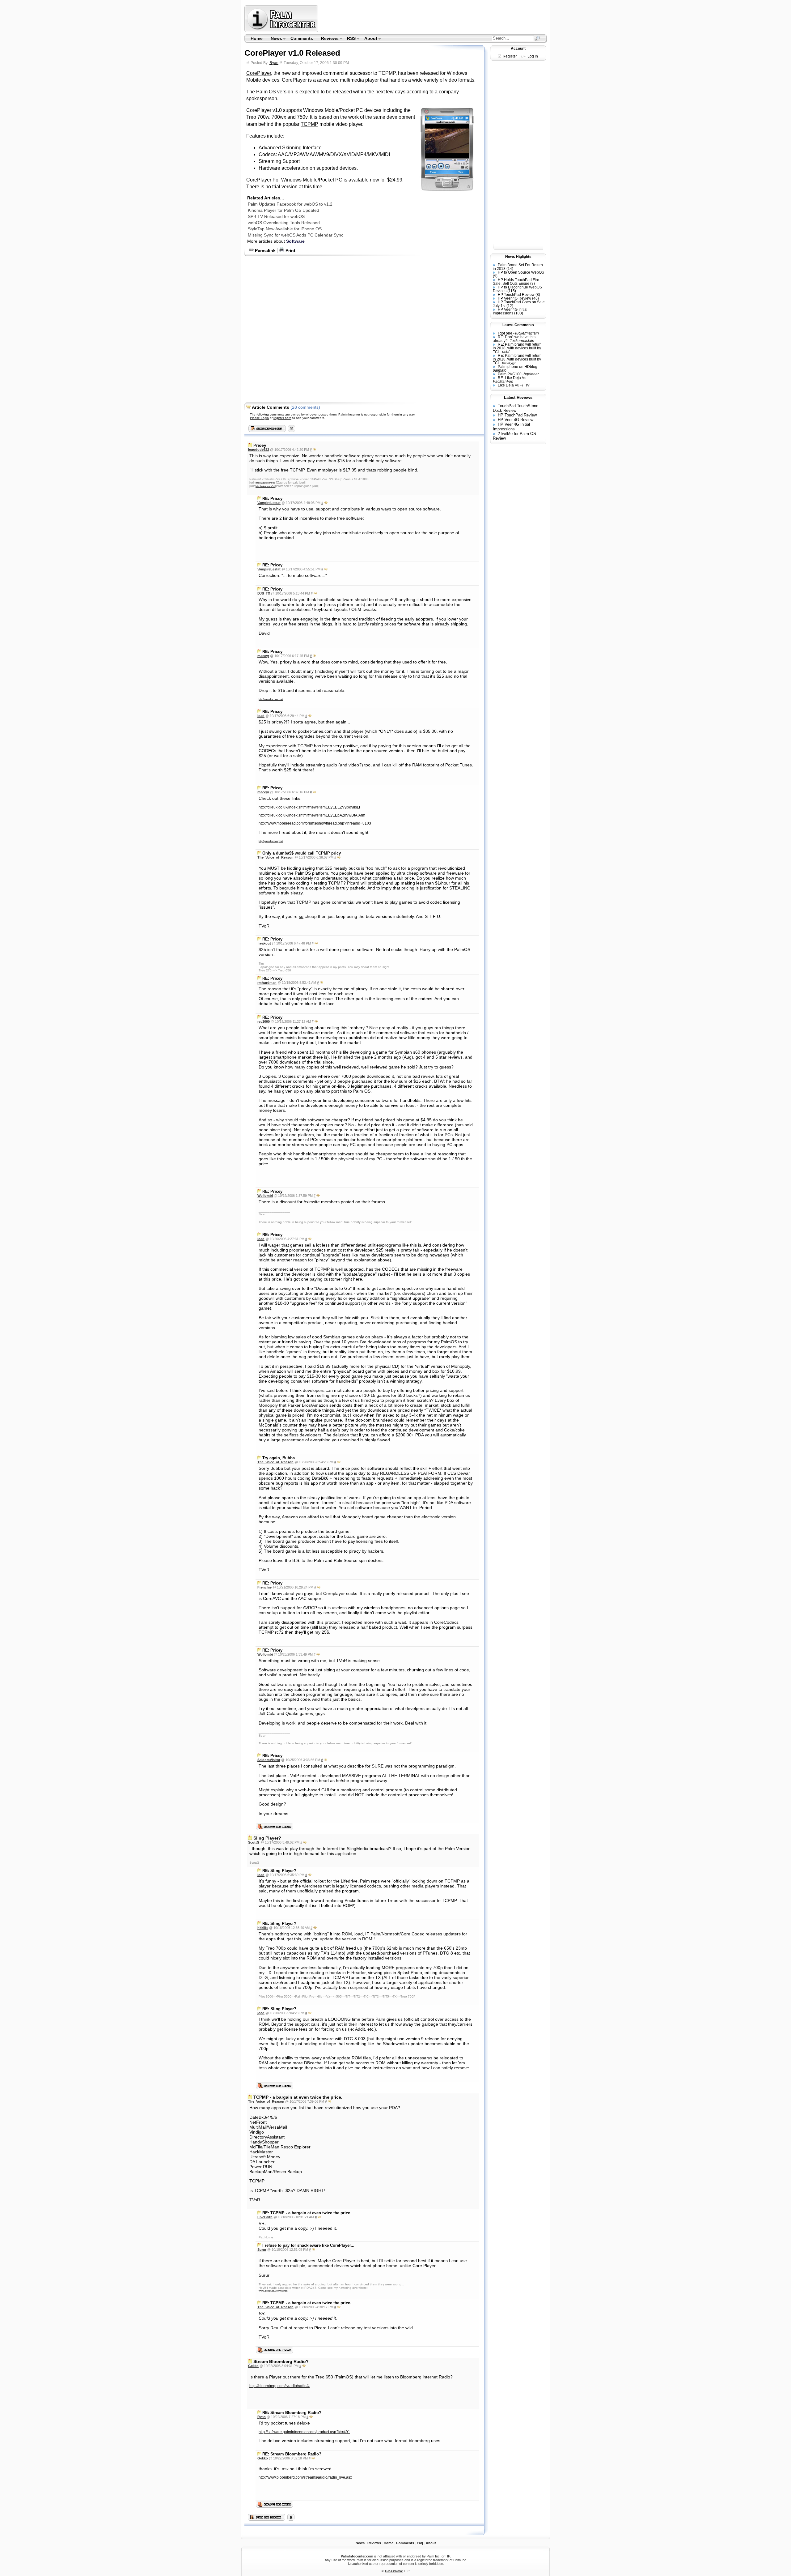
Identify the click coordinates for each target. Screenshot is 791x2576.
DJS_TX (264, 593)
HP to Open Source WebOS (521, 272)
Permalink (265, 250)
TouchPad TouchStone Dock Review (516, 408)
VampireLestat (269, 503)
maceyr (263, 656)
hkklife (263, 1928)
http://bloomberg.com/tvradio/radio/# (279, 2386)
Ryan (274, 63)
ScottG (254, 1842)
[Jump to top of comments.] (291, 2519)
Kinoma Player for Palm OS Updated (283, 210)
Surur (262, 2250)
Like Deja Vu (509, 385)
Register (510, 56)
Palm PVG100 (510, 374)
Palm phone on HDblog (518, 367)
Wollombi (265, 1196)
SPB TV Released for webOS (276, 216)
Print (290, 250)
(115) (512, 291)
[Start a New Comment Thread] (267, 2519)
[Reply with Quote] (314, 450)
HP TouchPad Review (516, 295)
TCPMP (309, 124)
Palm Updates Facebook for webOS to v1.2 (290, 204)
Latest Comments (518, 325)
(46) (535, 298)
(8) (538, 295)
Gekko (253, 2366)
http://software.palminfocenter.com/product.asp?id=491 (304, 2432)
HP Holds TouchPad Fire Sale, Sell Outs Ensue (516, 282)
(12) (510, 306)
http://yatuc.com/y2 (265, 486)
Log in (533, 56)
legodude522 (259, 450)
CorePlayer (259, 73)
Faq (420, 2543)
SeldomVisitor (269, 1760)
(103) (519, 313)
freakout (264, 943)
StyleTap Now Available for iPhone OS (285, 229)
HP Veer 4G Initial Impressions (510, 311)
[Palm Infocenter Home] (282, 31)
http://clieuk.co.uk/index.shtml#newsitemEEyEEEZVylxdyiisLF (310, 807)
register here (282, 418)
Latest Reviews (518, 397)
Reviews (328, 39)
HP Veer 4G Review (514, 298)
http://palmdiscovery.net (271, 699)
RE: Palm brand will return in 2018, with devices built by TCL (517, 348)
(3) (533, 284)
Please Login (259, 418)
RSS (350, 39)
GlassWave (394, 2571)
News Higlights (518, 257)
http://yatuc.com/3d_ (266, 483)
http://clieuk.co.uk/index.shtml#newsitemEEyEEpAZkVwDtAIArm (312, 815)
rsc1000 (264, 1021)
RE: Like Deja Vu (512, 378)
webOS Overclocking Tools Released (284, 223)
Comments (302, 38)
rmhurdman (267, 983)
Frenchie (264, 1587)
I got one (505, 333)
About (369, 39)
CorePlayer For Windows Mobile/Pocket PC (294, 180)
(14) (510, 269)
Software (295, 241)
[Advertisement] (434, 19)
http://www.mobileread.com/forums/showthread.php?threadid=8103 (315, 823)
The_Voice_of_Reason (275, 857)
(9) (495, 276)
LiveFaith (265, 2217)
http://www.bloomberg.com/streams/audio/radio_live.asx (305, 2477)
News (274, 39)
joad (261, 716)
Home (257, 38)
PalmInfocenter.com (357, 2556)
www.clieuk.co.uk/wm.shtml (273, 2291)
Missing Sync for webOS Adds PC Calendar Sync (296, 235)
